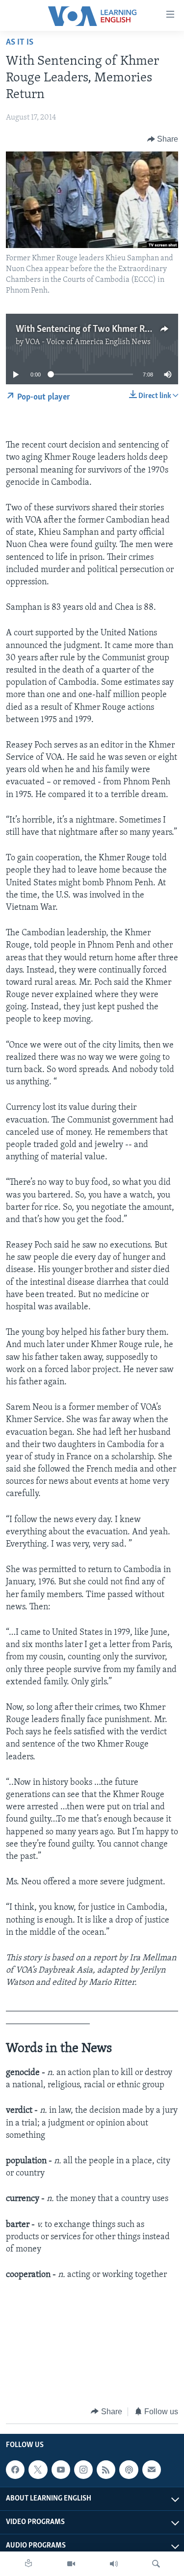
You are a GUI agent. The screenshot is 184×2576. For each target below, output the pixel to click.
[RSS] (106, 2470)
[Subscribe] (152, 2470)
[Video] (71, 2564)
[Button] (163, 139)
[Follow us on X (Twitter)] (38, 2470)
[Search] (156, 2564)
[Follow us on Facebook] (15, 2470)
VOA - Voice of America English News (88, 342)
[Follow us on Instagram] (83, 2470)
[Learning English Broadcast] (114, 2564)
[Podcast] (129, 2470)
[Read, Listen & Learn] (28, 2564)
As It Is (20, 43)
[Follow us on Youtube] (61, 2470)
